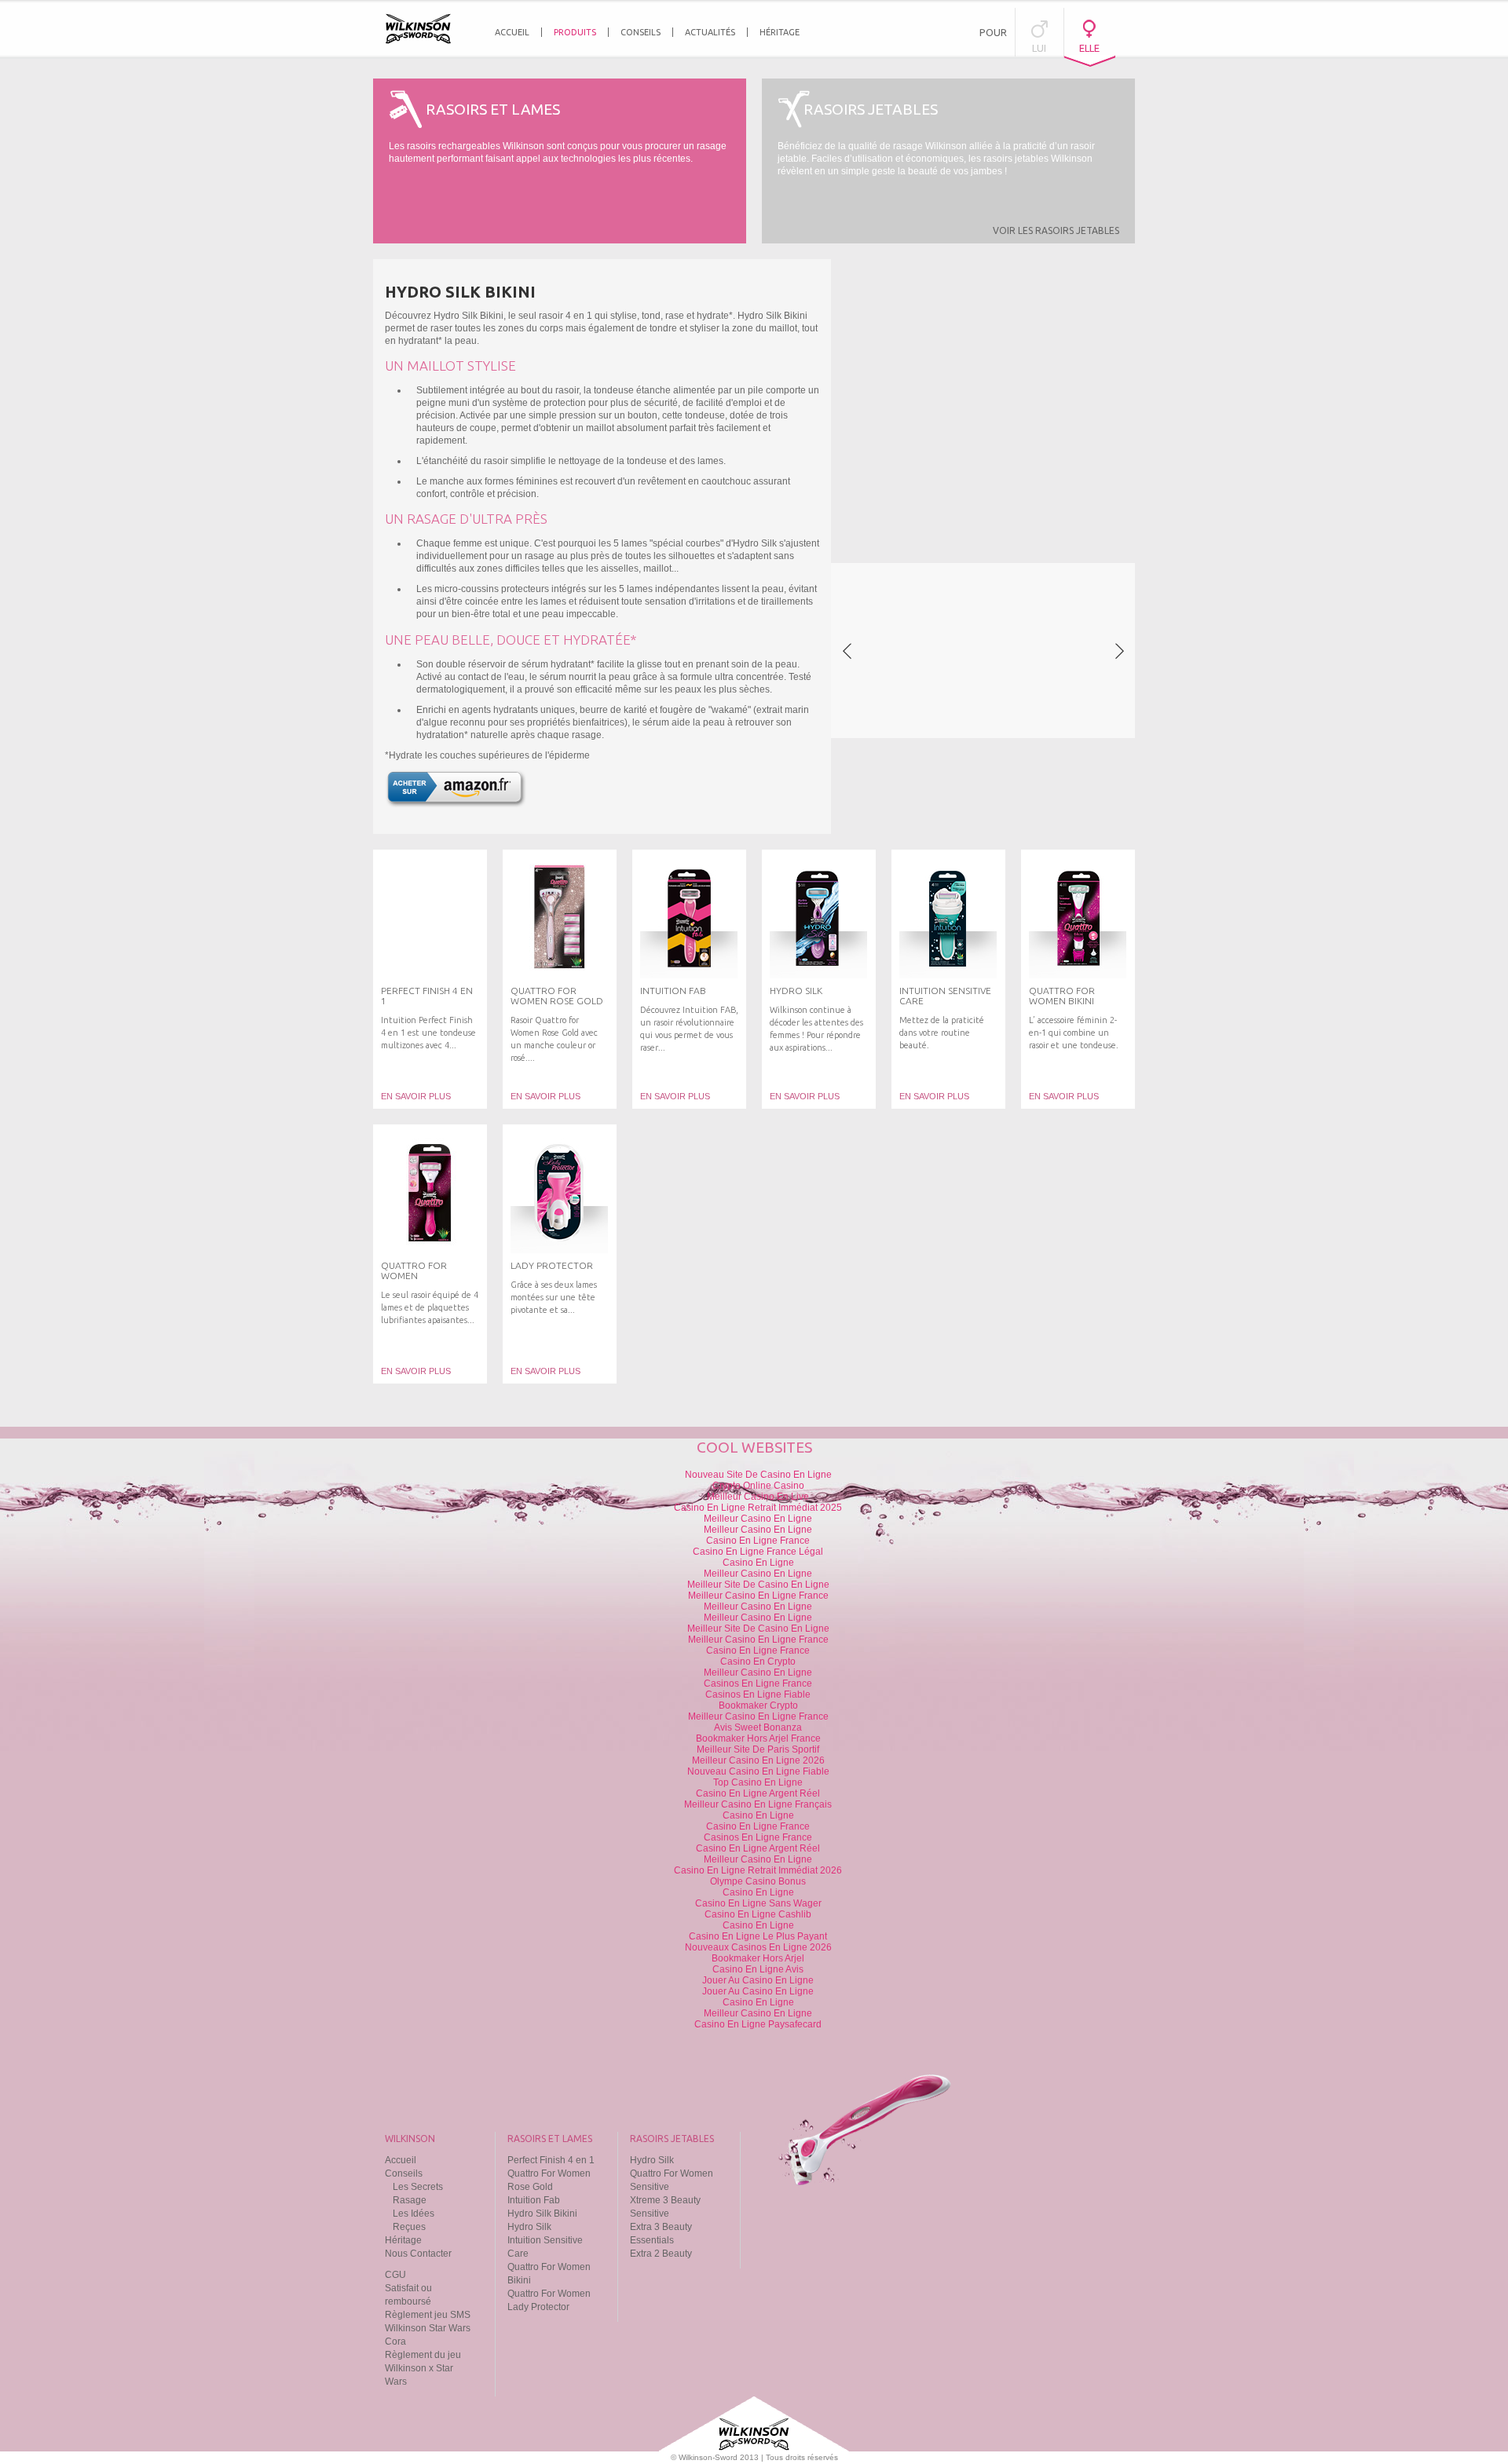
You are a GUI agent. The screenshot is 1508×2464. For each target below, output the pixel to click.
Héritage (403, 2240)
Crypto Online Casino (758, 1486)
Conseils (404, 2173)
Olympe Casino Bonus (758, 1881)
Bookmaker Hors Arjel (758, 1958)
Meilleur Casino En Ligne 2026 (758, 1760)
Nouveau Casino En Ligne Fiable (758, 1771)
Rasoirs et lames (550, 2139)
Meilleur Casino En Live (758, 1497)
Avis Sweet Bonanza (758, 1727)
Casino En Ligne (758, 1563)
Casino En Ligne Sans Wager (758, 1903)
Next (1119, 651)
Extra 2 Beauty (661, 2254)
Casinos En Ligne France (758, 1683)
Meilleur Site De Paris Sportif (758, 1749)
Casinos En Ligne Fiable (758, 1694)
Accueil (401, 2160)
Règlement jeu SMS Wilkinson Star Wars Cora (428, 2328)
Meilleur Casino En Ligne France (758, 1596)
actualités (710, 32)
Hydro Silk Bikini (542, 2214)
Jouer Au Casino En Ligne (758, 1980)
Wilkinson (410, 2139)
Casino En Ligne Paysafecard (758, 2024)
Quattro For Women (414, 1270)
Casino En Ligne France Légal (758, 1552)
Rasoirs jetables (672, 2139)
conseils (641, 32)
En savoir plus (416, 1096)
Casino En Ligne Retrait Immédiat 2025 (758, 1508)
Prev (847, 651)
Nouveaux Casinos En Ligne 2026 (758, 1947)
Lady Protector (552, 1265)
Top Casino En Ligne (758, 1782)
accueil (512, 32)
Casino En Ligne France (758, 1541)
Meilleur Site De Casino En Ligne (758, 1585)
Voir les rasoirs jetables (1056, 230)
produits (575, 32)
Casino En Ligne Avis (758, 1969)
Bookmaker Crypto (758, 1705)
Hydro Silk (796, 991)
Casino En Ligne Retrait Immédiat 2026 (758, 1870)
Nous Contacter (418, 2254)
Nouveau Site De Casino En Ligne (758, 1475)
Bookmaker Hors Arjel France (758, 1738)
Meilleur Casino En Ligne (758, 1519)
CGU (395, 2275)
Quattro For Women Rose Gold (557, 996)
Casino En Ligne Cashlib (758, 1914)
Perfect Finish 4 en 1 (551, 2160)
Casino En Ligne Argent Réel (758, 1793)
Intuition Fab (673, 991)
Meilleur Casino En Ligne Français (758, 1804)
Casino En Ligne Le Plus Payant (758, 1936)
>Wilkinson (418, 29)
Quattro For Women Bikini (1062, 996)
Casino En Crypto (758, 1662)
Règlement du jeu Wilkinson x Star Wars (423, 2368)
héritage (780, 32)
